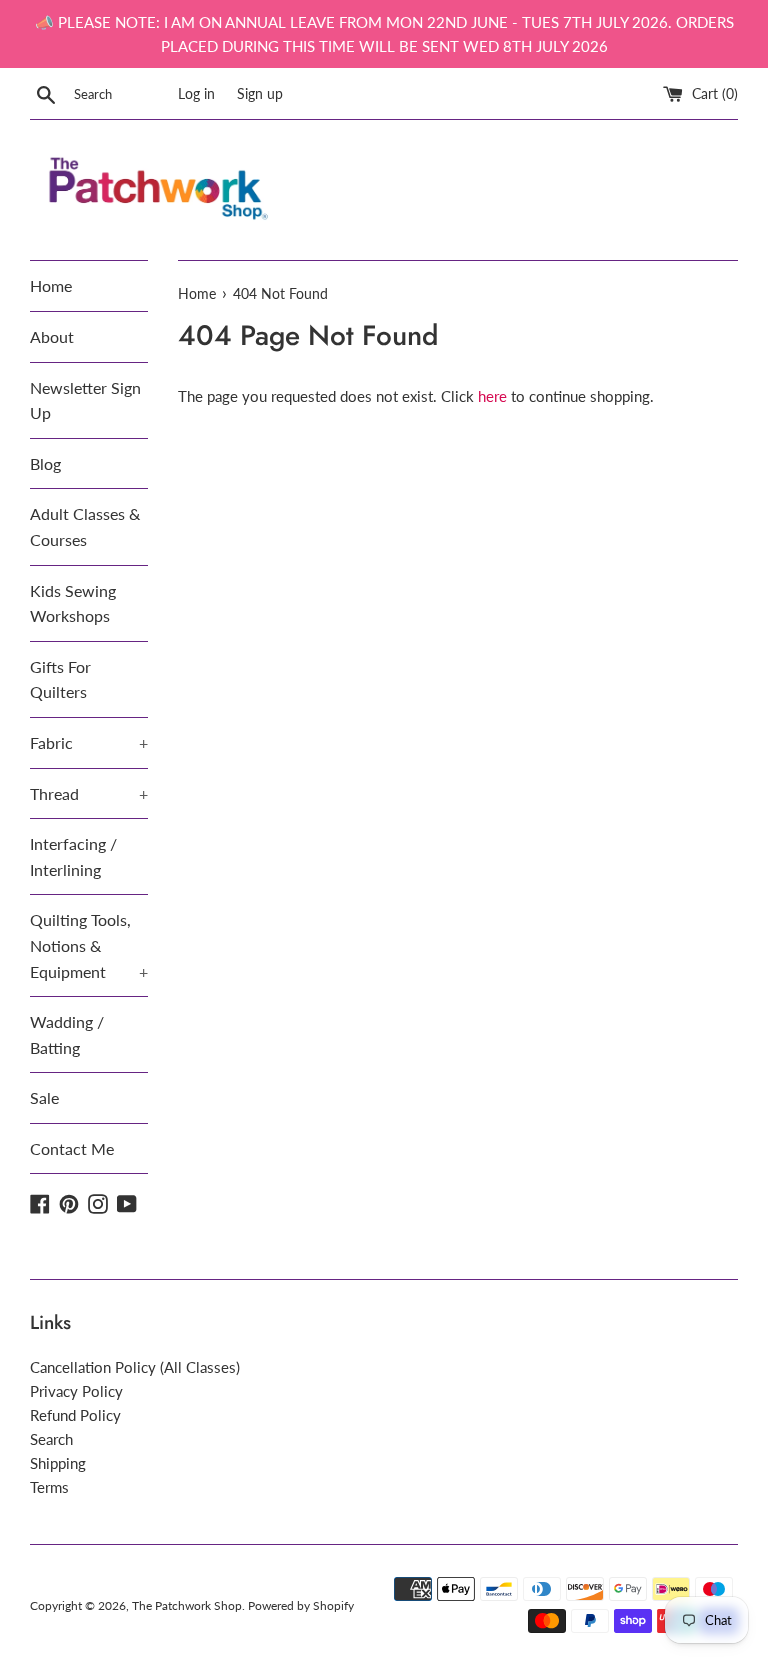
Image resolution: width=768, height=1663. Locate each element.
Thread (89, 793)
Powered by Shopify (301, 1605)
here (492, 396)
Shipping (58, 1463)
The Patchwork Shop (187, 1605)
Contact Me (72, 1148)
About (52, 336)
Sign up (260, 94)
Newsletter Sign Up (85, 400)
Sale (44, 1097)
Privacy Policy (76, 1391)
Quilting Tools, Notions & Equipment (89, 945)
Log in (196, 94)
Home (51, 285)
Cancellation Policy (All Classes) (135, 1367)
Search (51, 1439)
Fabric (89, 742)
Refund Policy (75, 1415)
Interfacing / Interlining (73, 856)
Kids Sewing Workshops (73, 603)
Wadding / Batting (67, 1034)
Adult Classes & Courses (85, 526)
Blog (45, 463)
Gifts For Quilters (60, 679)
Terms (49, 1487)
